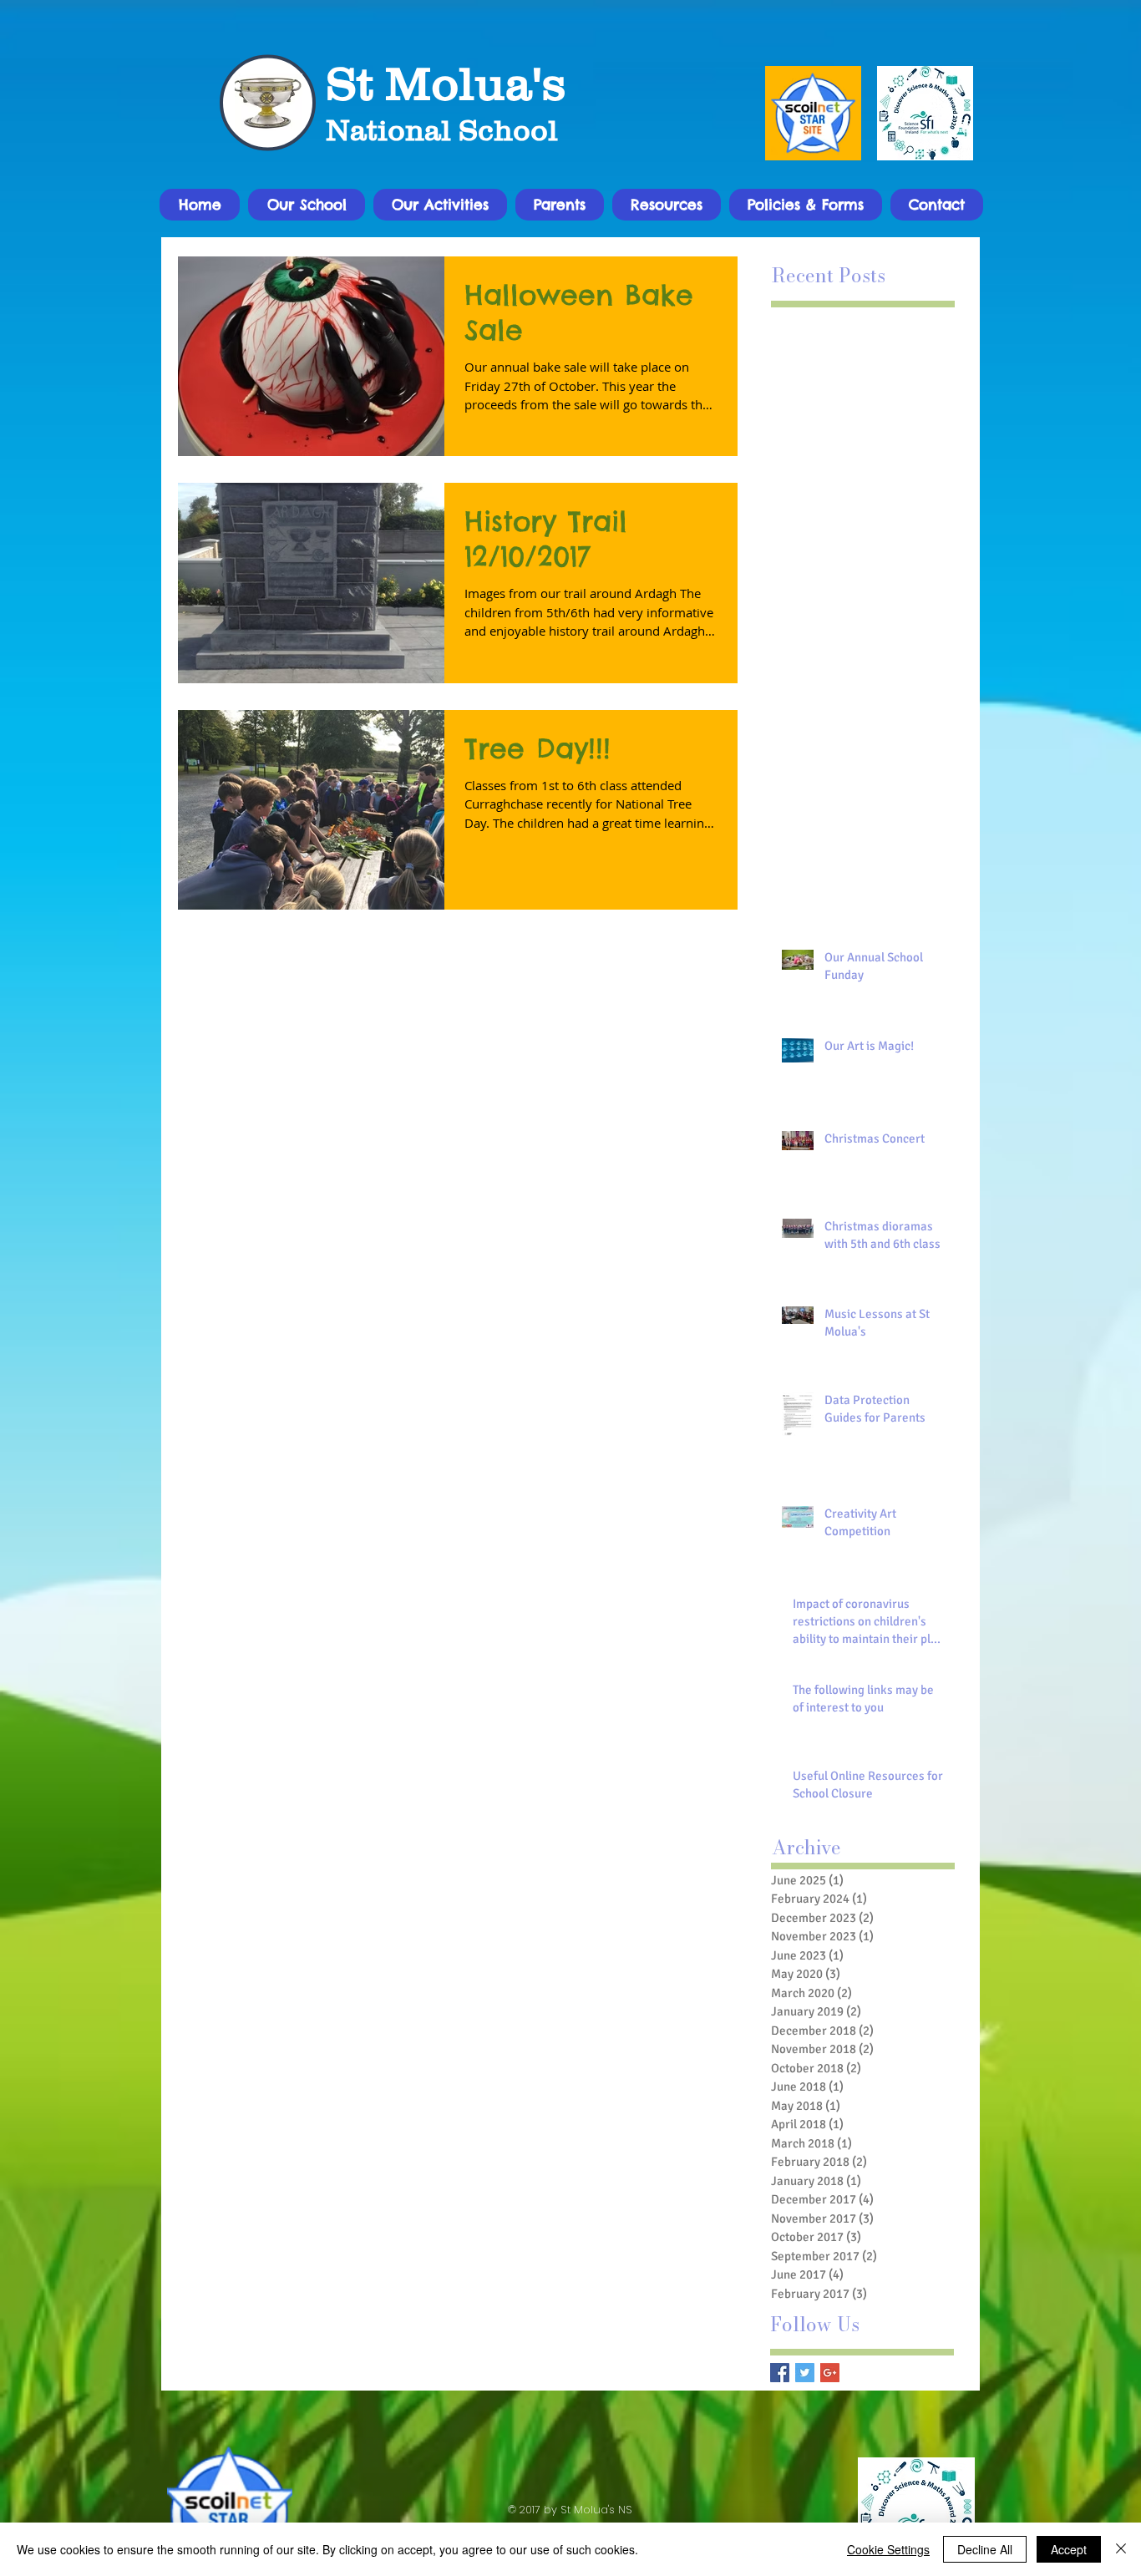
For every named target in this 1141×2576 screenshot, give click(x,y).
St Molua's (446, 83)
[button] (307, 205)
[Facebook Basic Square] (780, 2373)
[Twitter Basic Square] (805, 2373)
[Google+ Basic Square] (830, 2373)
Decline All (985, 2549)
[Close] (1121, 2549)
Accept (1069, 2549)
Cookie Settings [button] (888, 2549)
